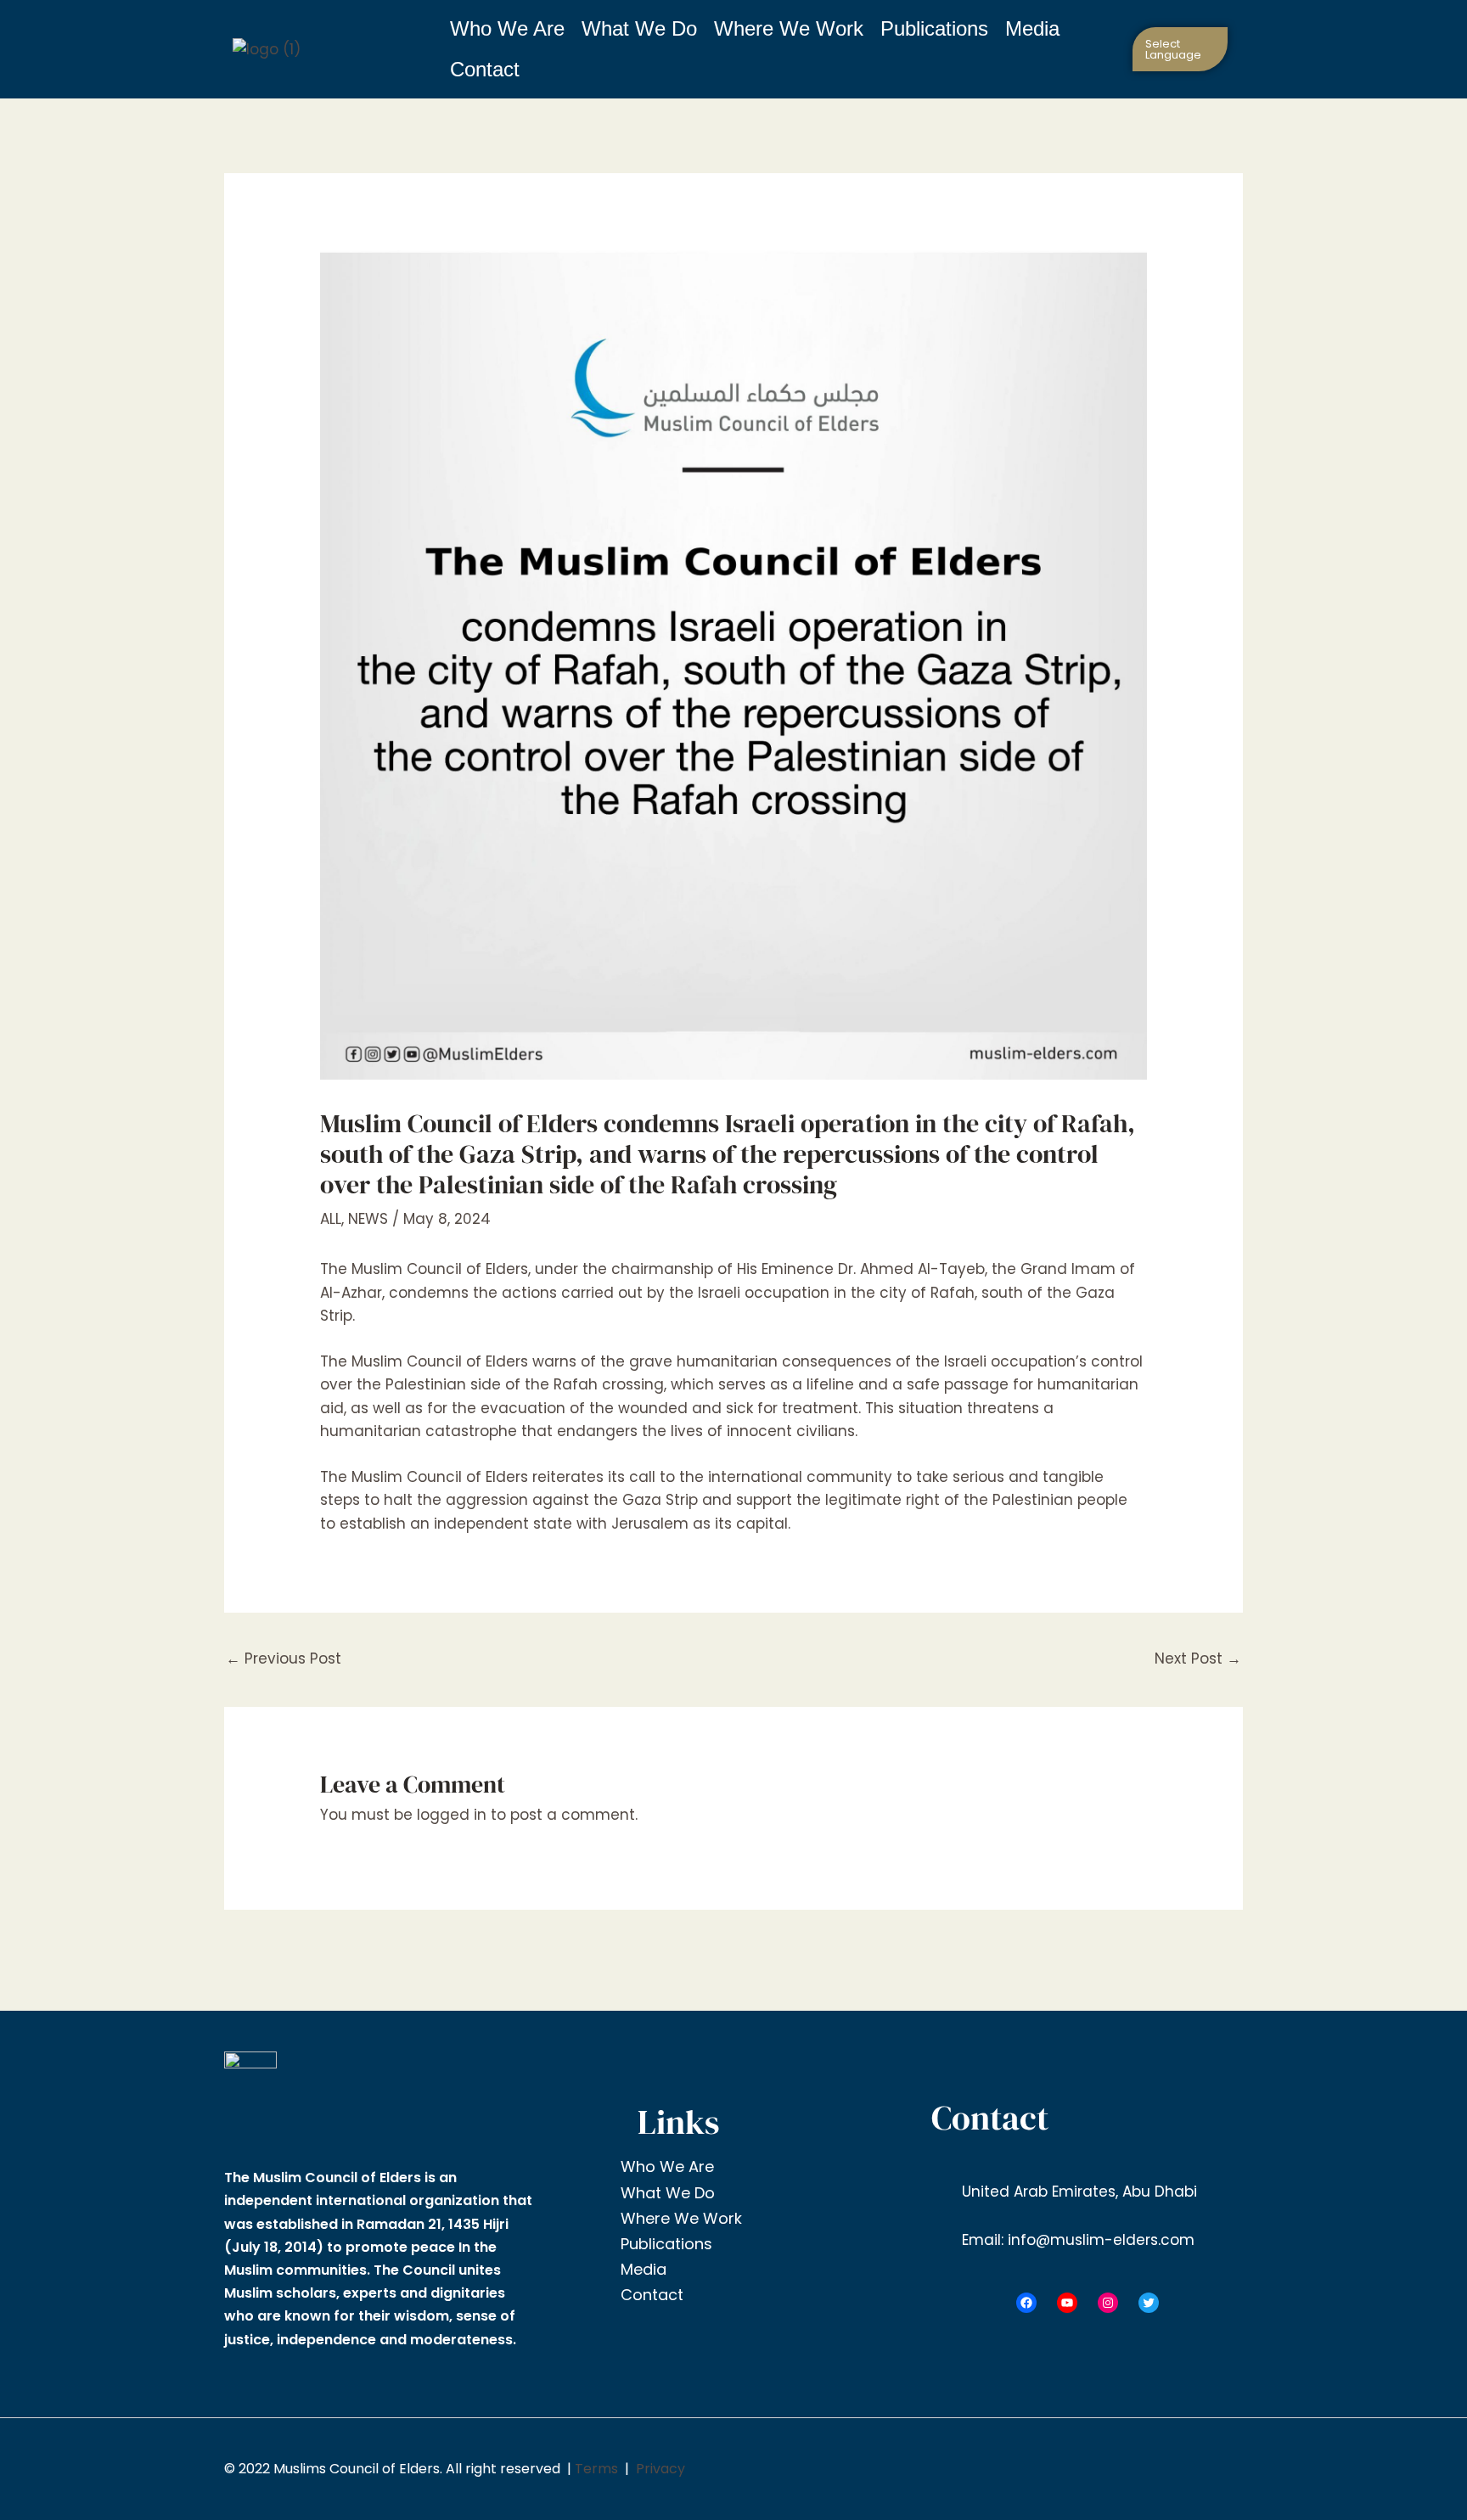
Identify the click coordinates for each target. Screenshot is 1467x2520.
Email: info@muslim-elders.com (1076, 2240)
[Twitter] (1149, 2303)
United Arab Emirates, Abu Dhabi (1077, 2192)
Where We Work (789, 28)
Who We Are (507, 28)
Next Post (1198, 1658)
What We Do (639, 28)
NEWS (368, 1219)
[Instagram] (1108, 2303)
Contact (485, 69)
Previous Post (284, 1658)
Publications (934, 28)
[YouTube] (1067, 2303)
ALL (331, 1219)
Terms (596, 2469)
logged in (452, 1815)
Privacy (660, 2469)
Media (1032, 28)
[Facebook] (1026, 2303)
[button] (1182, 49)
